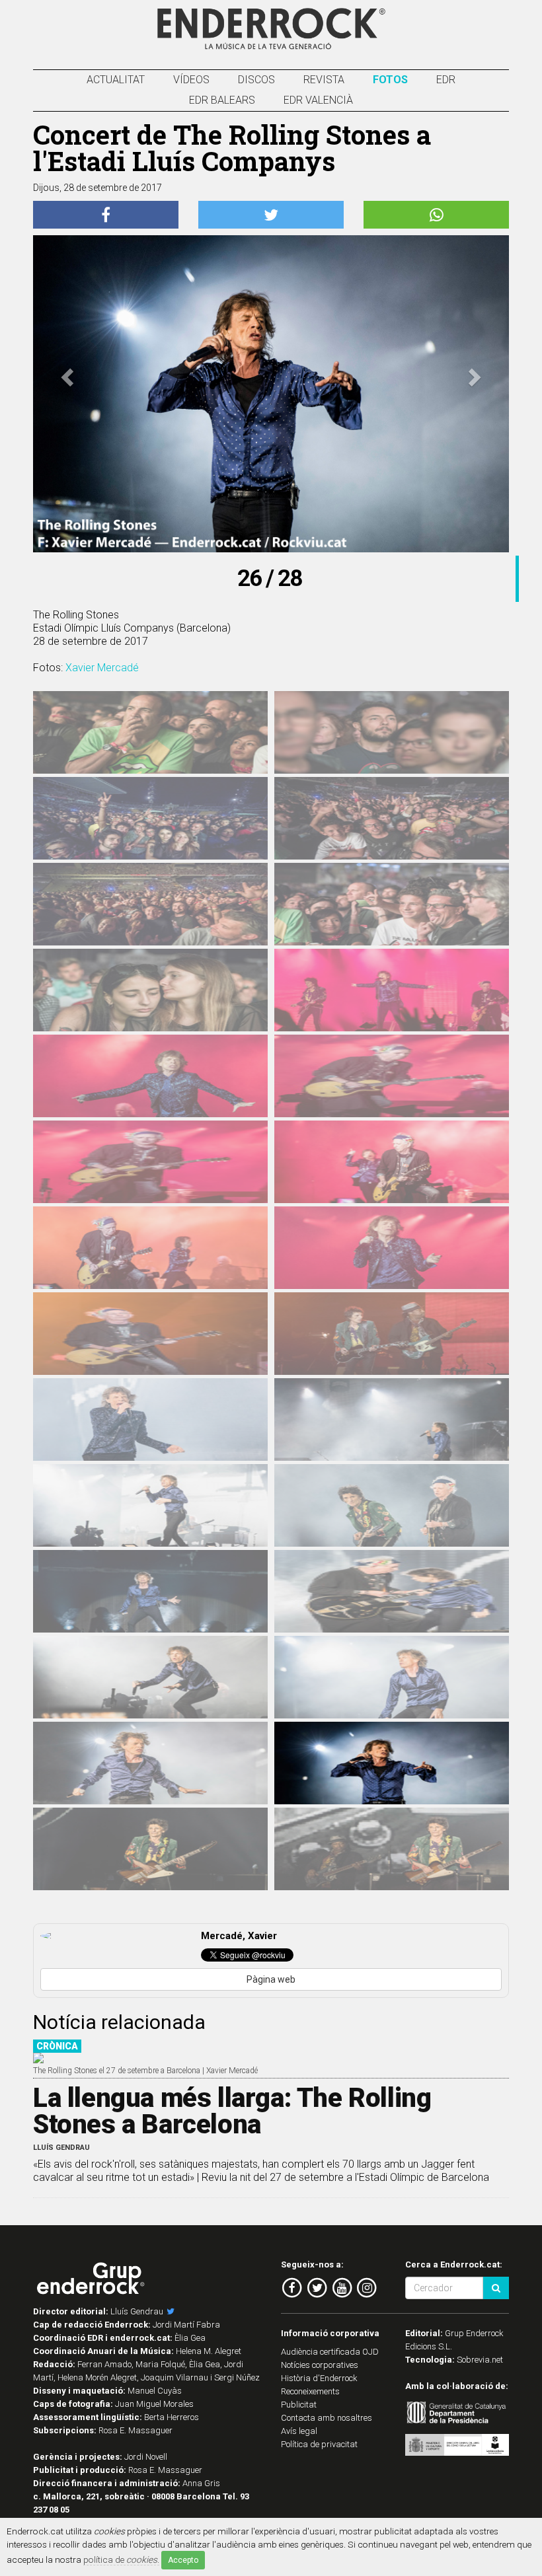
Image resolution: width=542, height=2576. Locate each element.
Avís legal (299, 2431)
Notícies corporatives (320, 2365)
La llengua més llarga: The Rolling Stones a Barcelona (232, 2111)
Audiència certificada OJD (330, 2352)
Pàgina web (271, 1979)
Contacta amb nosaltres (327, 2418)
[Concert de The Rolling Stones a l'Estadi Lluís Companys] (150, 741)
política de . (121, 2559)
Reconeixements (310, 2391)
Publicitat (299, 2405)
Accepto (183, 2560)
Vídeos (191, 80)
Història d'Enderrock (319, 2378)
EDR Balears (222, 100)
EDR (446, 80)
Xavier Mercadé (102, 668)
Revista (324, 80)
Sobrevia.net (480, 2360)
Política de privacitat (319, 2444)
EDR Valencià (318, 100)
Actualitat (116, 80)
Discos (256, 80)
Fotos (390, 80)
